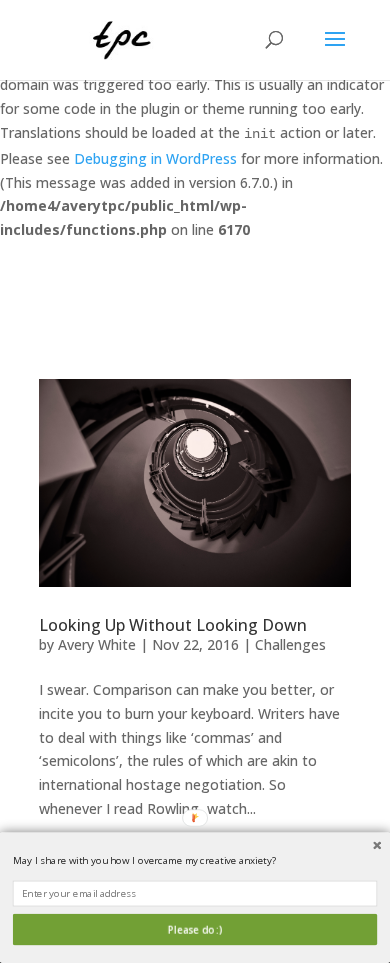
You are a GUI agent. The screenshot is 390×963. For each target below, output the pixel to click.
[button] (195, 860)
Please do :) (195, 929)
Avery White (97, 644)
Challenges (290, 644)
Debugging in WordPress (155, 158)
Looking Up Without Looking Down (173, 625)
